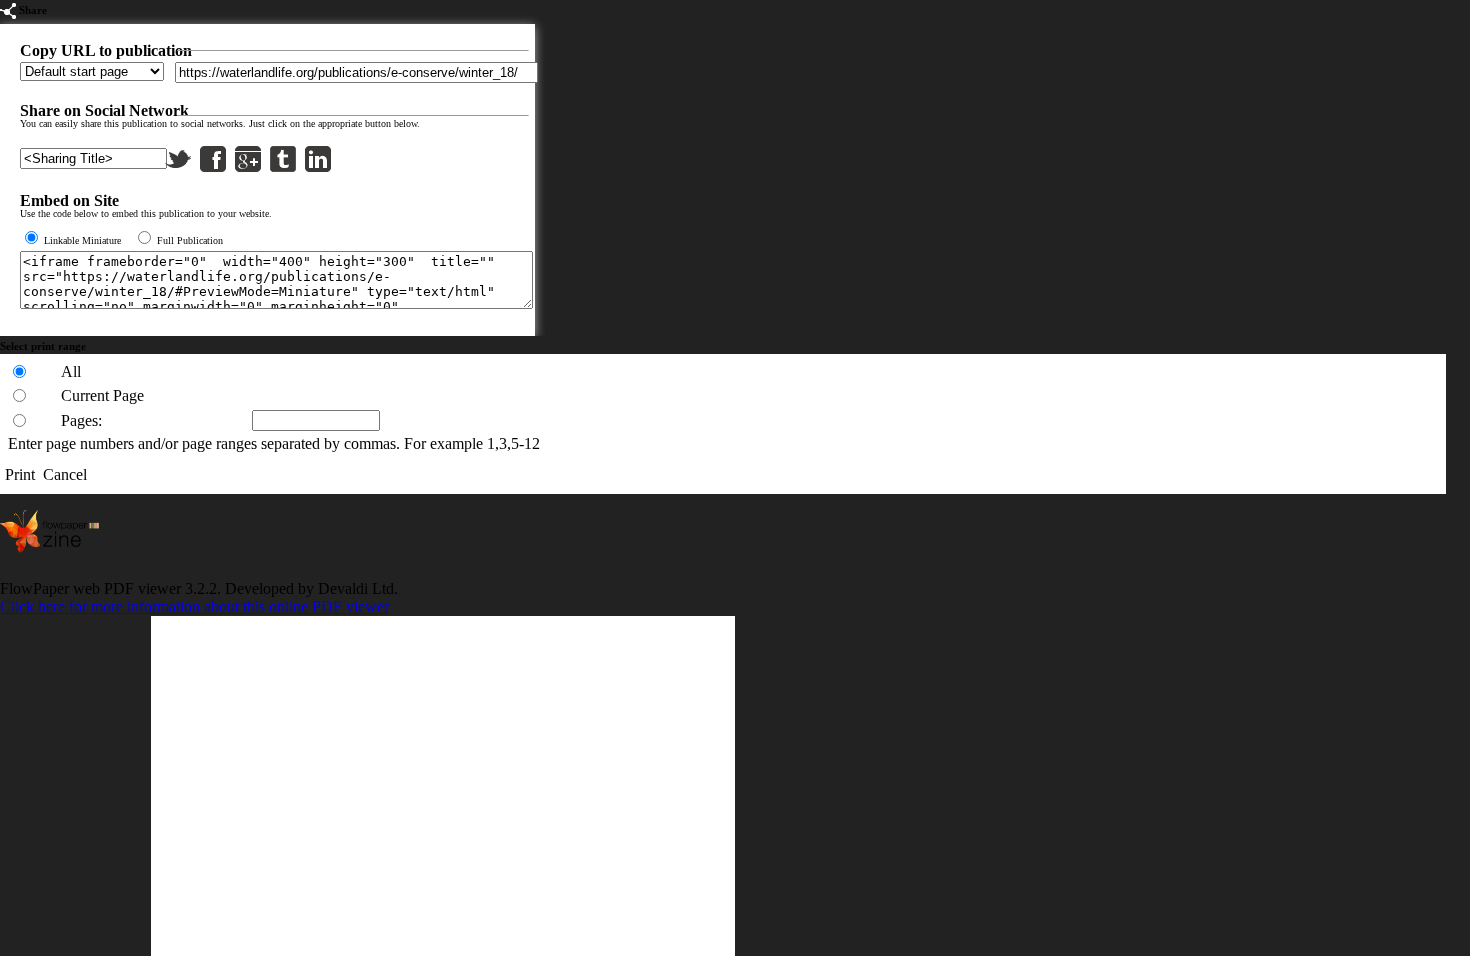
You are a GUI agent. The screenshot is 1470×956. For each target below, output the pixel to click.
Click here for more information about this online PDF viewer (194, 606)
